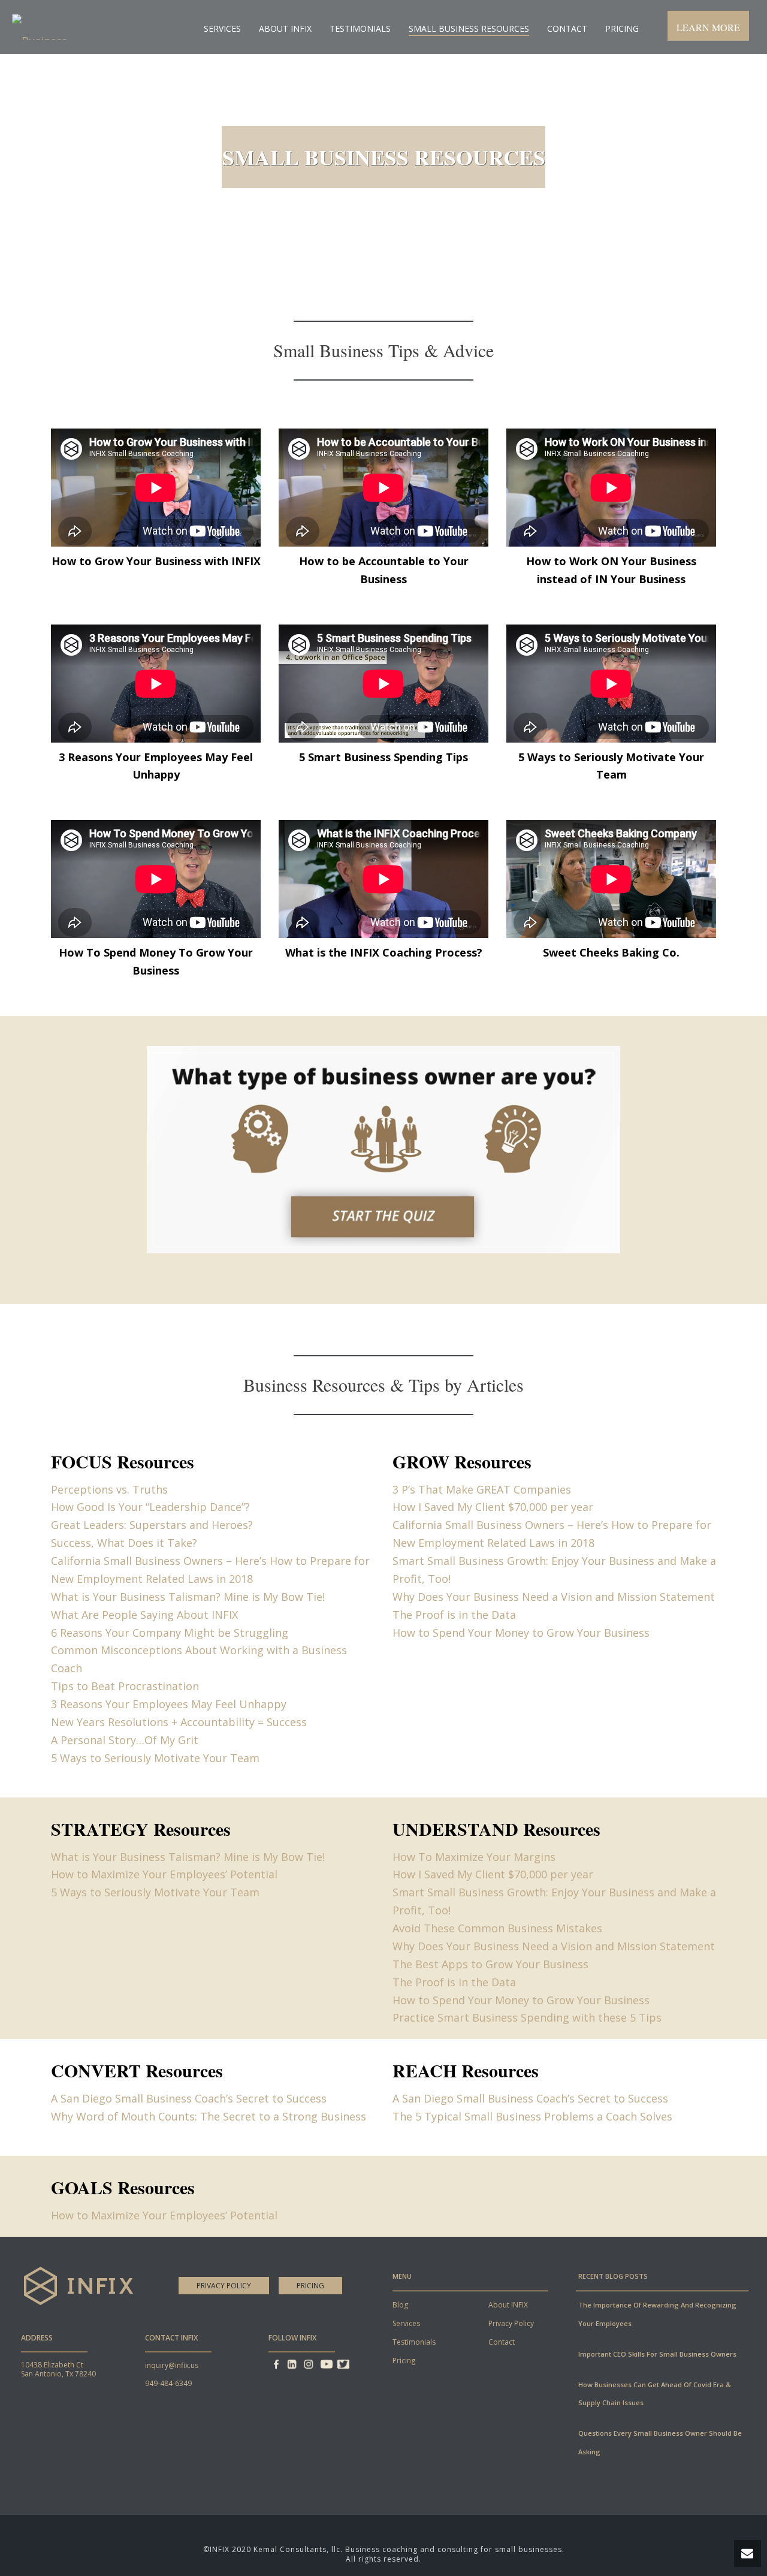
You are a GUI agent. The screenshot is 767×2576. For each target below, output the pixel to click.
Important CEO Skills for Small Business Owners (657, 2354)
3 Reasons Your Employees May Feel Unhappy (169, 1704)
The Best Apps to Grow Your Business (490, 1964)
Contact (567, 28)
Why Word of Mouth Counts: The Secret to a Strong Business (209, 2116)
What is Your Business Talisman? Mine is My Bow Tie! (188, 1597)
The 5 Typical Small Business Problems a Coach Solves (532, 2116)
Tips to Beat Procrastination (125, 1686)
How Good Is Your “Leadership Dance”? (150, 1507)
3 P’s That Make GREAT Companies (482, 1489)
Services (222, 28)
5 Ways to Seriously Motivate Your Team (155, 1758)
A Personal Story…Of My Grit (125, 1740)
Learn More (708, 27)
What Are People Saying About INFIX (144, 1615)
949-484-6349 (168, 2383)
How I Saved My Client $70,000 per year (493, 1507)
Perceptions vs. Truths (109, 1489)
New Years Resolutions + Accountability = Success (179, 1722)
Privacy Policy (224, 2286)
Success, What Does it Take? (124, 1543)
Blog (400, 2305)
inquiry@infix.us (172, 2365)
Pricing (622, 28)
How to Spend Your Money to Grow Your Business (521, 1633)
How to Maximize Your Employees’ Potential (164, 1874)
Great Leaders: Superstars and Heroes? (152, 1525)
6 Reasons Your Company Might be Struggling (170, 1633)
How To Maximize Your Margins (474, 1857)
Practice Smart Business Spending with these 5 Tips (527, 2017)
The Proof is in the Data (454, 1615)
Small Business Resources (469, 28)
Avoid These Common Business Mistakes (497, 1928)
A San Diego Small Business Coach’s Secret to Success (189, 2098)
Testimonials (360, 28)
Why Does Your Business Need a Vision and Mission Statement (554, 1597)
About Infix (285, 28)
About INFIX (508, 2305)
